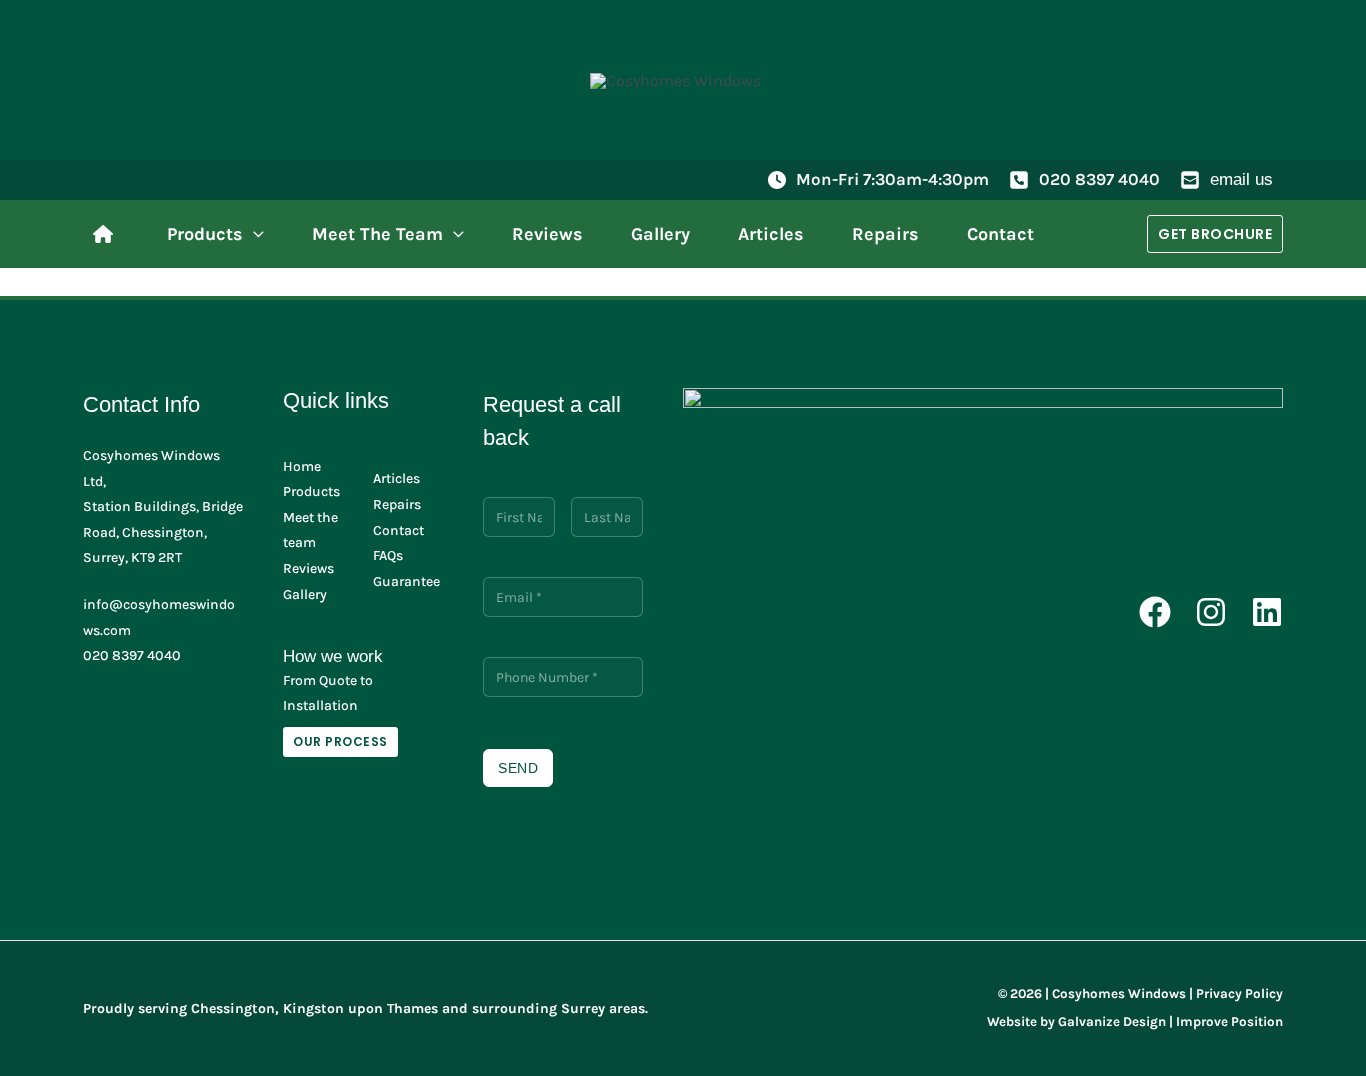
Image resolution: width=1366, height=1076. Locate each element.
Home (302, 466)
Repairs (397, 504)
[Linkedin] (1267, 612)
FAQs (388, 555)
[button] (253, 234)
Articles (396, 478)
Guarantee (406, 581)
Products (311, 491)
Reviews (308, 568)
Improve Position (1229, 1021)
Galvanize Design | (1115, 1021)
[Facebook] (1155, 612)
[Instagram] (1211, 612)
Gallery (305, 594)
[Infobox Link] (108, 234)
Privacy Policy (1239, 993)
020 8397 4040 (1099, 179)
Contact (398, 530)
